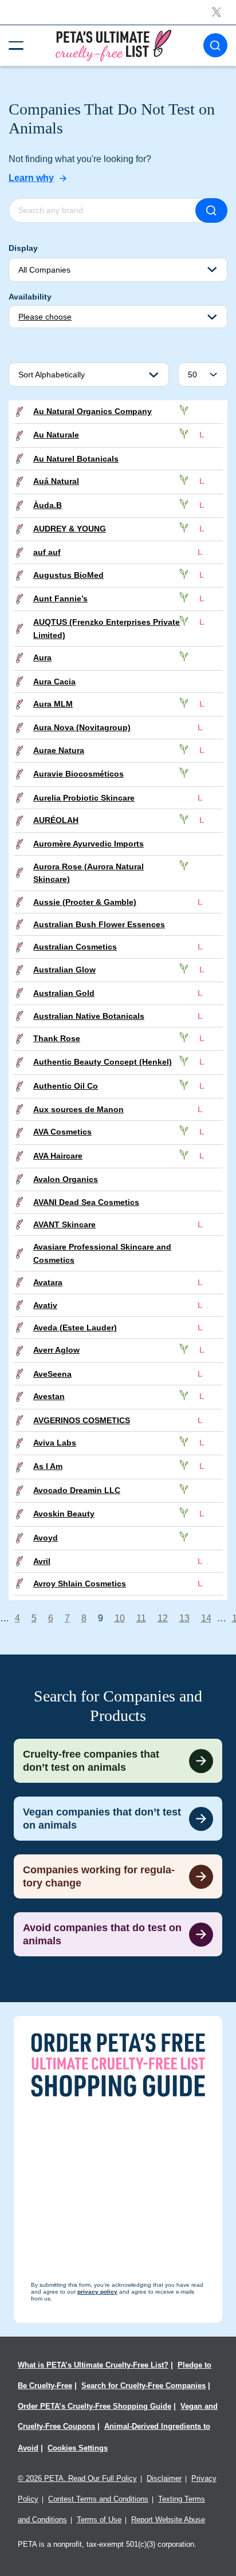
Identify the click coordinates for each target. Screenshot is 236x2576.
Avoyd (46, 1538)
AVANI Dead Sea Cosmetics (86, 1202)
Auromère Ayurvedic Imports (88, 844)
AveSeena (52, 1374)
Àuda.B (48, 505)
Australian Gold (64, 993)
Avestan (49, 1396)
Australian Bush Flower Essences (99, 924)
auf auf (47, 552)
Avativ (45, 1305)
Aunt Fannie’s (60, 598)
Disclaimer (164, 2478)
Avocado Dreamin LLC (77, 1490)
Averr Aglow (56, 1350)
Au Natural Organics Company (93, 411)
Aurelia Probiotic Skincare (84, 798)
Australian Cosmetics (75, 947)
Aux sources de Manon (78, 1109)
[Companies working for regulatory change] (118, 1876)
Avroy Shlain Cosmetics (80, 1584)
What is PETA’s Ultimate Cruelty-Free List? (93, 2365)
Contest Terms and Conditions (98, 2499)
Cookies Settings (78, 2448)
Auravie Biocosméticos (78, 774)
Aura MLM (53, 704)
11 (141, 1618)
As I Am (48, 1466)
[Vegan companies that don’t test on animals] (118, 1819)
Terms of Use (99, 2520)
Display (23, 248)
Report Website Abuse (168, 2520)
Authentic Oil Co (66, 1086)
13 (184, 1618)
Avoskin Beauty (64, 1514)
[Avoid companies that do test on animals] (118, 1934)
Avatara (48, 1282)
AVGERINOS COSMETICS (82, 1420)
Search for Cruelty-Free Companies (143, 2386)
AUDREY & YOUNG (70, 529)
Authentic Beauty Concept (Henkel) (103, 1062)
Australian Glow (64, 970)
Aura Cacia (54, 682)
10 (120, 1618)
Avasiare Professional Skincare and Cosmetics (102, 1253)
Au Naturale (56, 435)
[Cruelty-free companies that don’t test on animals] (118, 1761)
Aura (42, 657)
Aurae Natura (59, 750)
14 (206, 1618)
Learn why (31, 178)
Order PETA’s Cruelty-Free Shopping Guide (95, 2406)
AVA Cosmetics (62, 1132)
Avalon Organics (66, 1179)
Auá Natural (56, 481)
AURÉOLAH (56, 820)
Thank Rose (57, 1038)
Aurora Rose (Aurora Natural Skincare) (88, 873)
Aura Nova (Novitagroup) (82, 727)
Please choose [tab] (45, 317)
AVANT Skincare (64, 1224)
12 (163, 1618)
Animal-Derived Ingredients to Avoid (114, 2437)
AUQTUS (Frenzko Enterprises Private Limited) (107, 628)
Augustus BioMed (68, 575)
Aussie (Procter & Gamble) (85, 902)
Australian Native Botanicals (89, 1016)
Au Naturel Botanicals (76, 459)
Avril (42, 1561)
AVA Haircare (58, 1156)
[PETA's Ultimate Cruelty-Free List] (113, 45)
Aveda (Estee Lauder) (75, 1328)
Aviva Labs (55, 1443)
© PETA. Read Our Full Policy (77, 2478)
